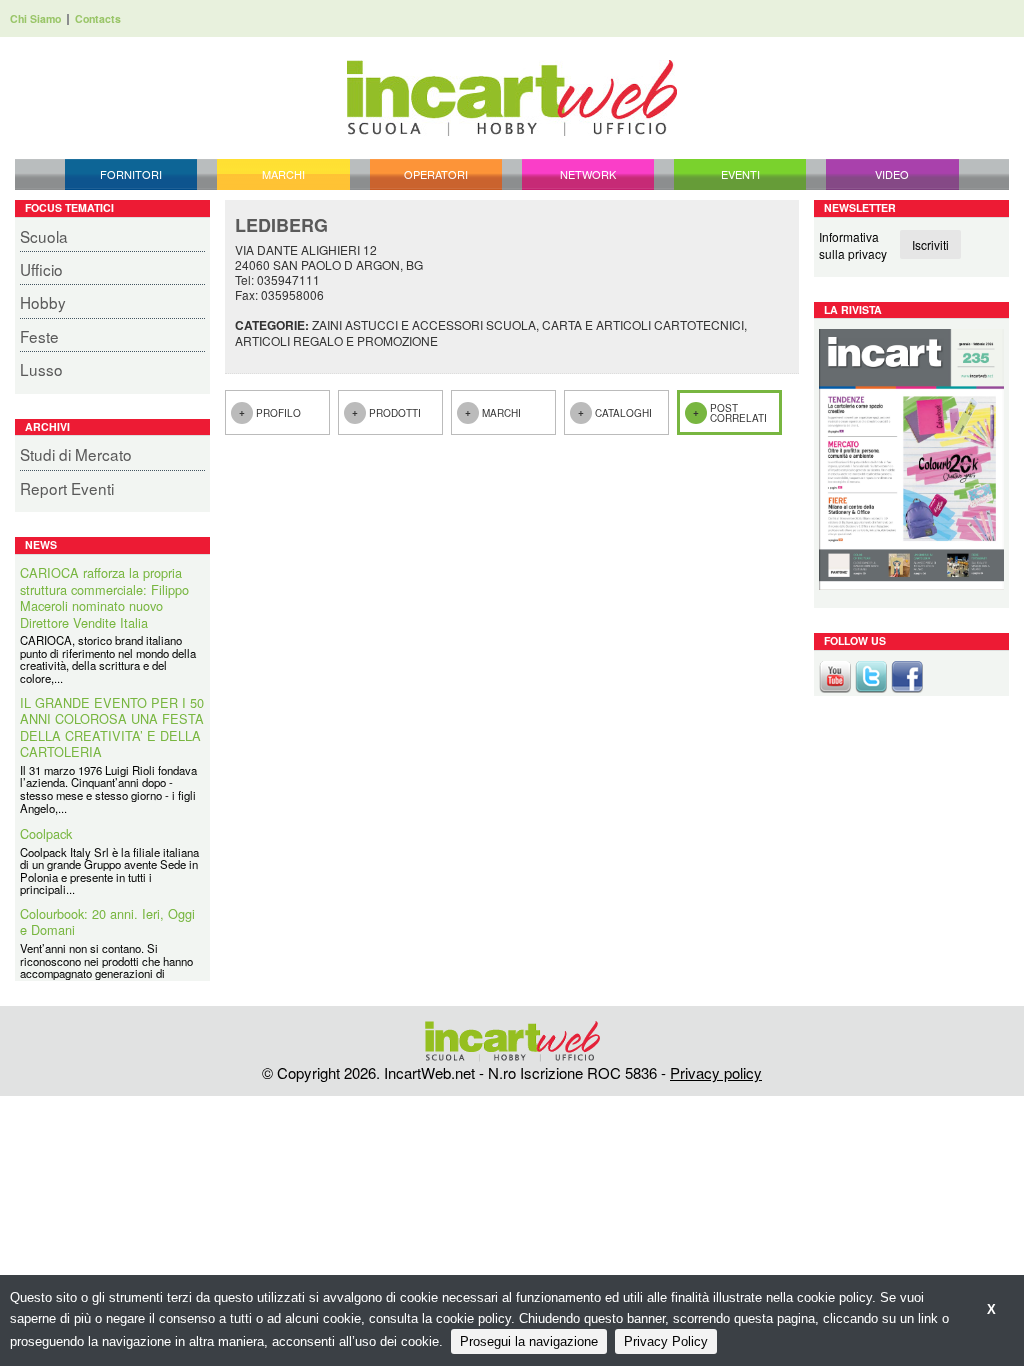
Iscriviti (930, 244)
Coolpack (46, 834)
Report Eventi (67, 488)
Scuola (44, 236)
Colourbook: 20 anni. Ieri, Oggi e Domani (107, 922)
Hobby (43, 302)
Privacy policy (716, 1072)
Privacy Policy (666, 1341)
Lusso (41, 369)
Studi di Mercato (76, 454)
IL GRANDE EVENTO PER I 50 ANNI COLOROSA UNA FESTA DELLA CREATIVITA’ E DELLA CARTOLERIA (112, 728)
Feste (39, 336)
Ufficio (41, 269)
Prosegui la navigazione (529, 1341)
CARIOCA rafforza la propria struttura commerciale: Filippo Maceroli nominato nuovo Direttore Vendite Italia (104, 598)
